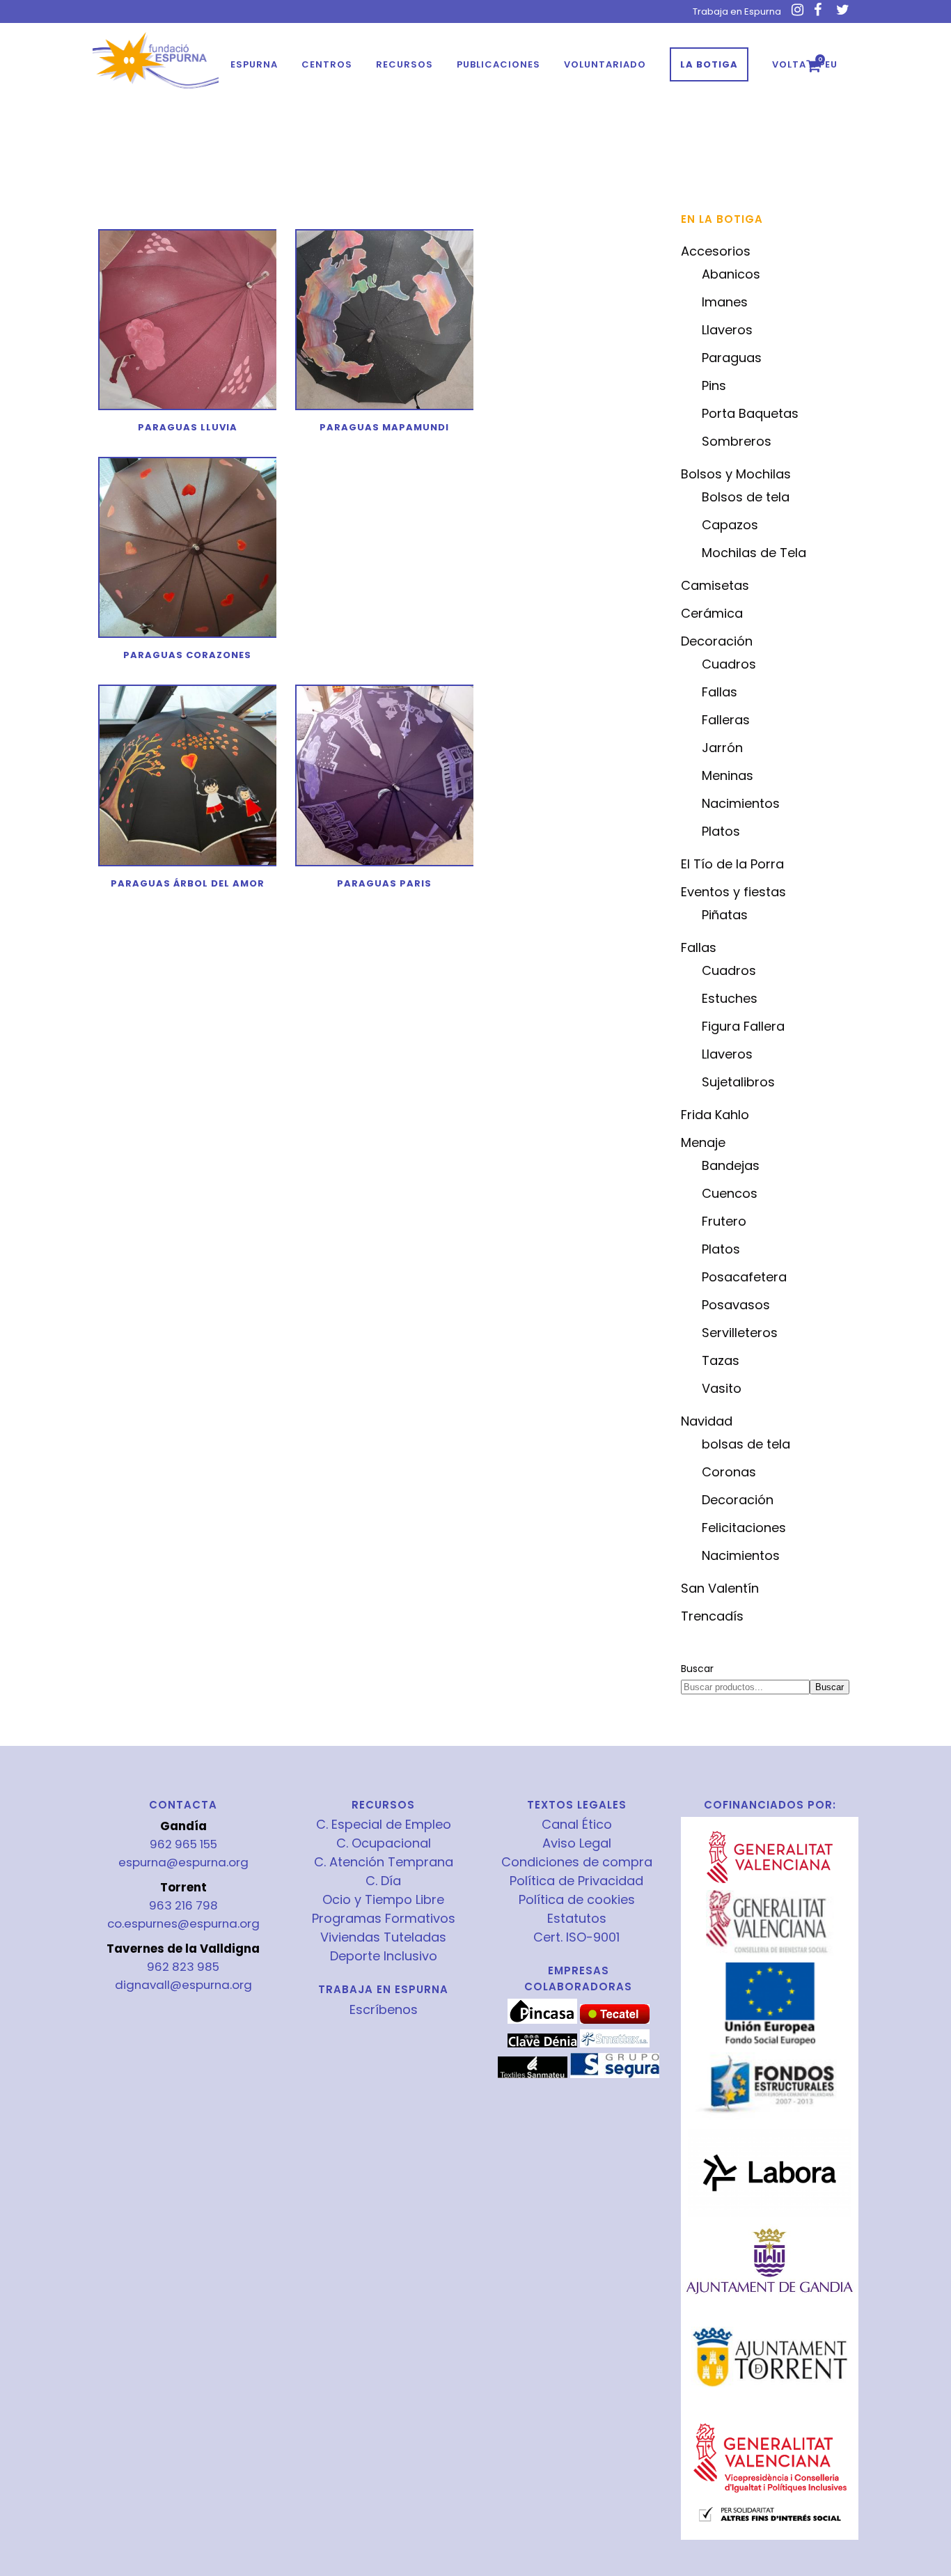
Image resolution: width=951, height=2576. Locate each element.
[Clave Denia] (542, 2044)
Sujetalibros (738, 1082)
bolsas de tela (746, 1444)
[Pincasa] (542, 2020)
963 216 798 (183, 1905)
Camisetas (715, 585)
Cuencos (730, 1193)
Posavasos (736, 1305)
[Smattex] (615, 2044)
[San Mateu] (533, 2075)
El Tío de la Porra (732, 864)
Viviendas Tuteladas (383, 1937)
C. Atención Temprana (384, 1862)
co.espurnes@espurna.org (183, 1923)
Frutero (724, 1221)
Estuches (730, 998)
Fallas (720, 692)
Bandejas (731, 1165)
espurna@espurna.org (183, 1862)
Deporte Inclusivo (384, 1956)
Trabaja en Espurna (737, 11)
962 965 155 (183, 1844)
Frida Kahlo (715, 1115)
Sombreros (737, 441)
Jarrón (722, 748)
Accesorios (716, 251)
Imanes (725, 302)
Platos (721, 831)
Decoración (717, 641)
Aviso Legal (577, 1843)
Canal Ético (577, 1825)
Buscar (697, 1669)
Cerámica (712, 613)
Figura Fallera (743, 1026)
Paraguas (732, 358)
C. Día (383, 1881)
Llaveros (727, 330)
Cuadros (729, 664)
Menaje (703, 1142)
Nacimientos (741, 803)
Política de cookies (577, 1900)
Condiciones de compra (577, 1862)
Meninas (728, 775)
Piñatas (725, 915)
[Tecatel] (615, 2020)
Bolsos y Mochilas (736, 474)
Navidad (707, 1421)
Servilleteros (740, 1333)
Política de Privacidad (576, 1881)
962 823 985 (183, 1967)
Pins (714, 385)
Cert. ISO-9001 (576, 1937)
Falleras (726, 720)
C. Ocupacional (384, 1843)
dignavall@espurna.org (183, 1985)
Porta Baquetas (750, 413)
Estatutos (577, 1919)
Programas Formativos (384, 1919)
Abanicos (731, 274)
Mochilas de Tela (754, 553)
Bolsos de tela (746, 497)
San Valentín (720, 1588)
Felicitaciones (744, 1528)
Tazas (721, 1360)
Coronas (729, 1472)
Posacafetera (744, 1277)
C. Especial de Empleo (384, 1825)
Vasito (722, 1388)
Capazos (730, 525)
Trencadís (712, 1616)
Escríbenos (384, 2009)
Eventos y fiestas (733, 892)
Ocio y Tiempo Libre (383, 1900)
